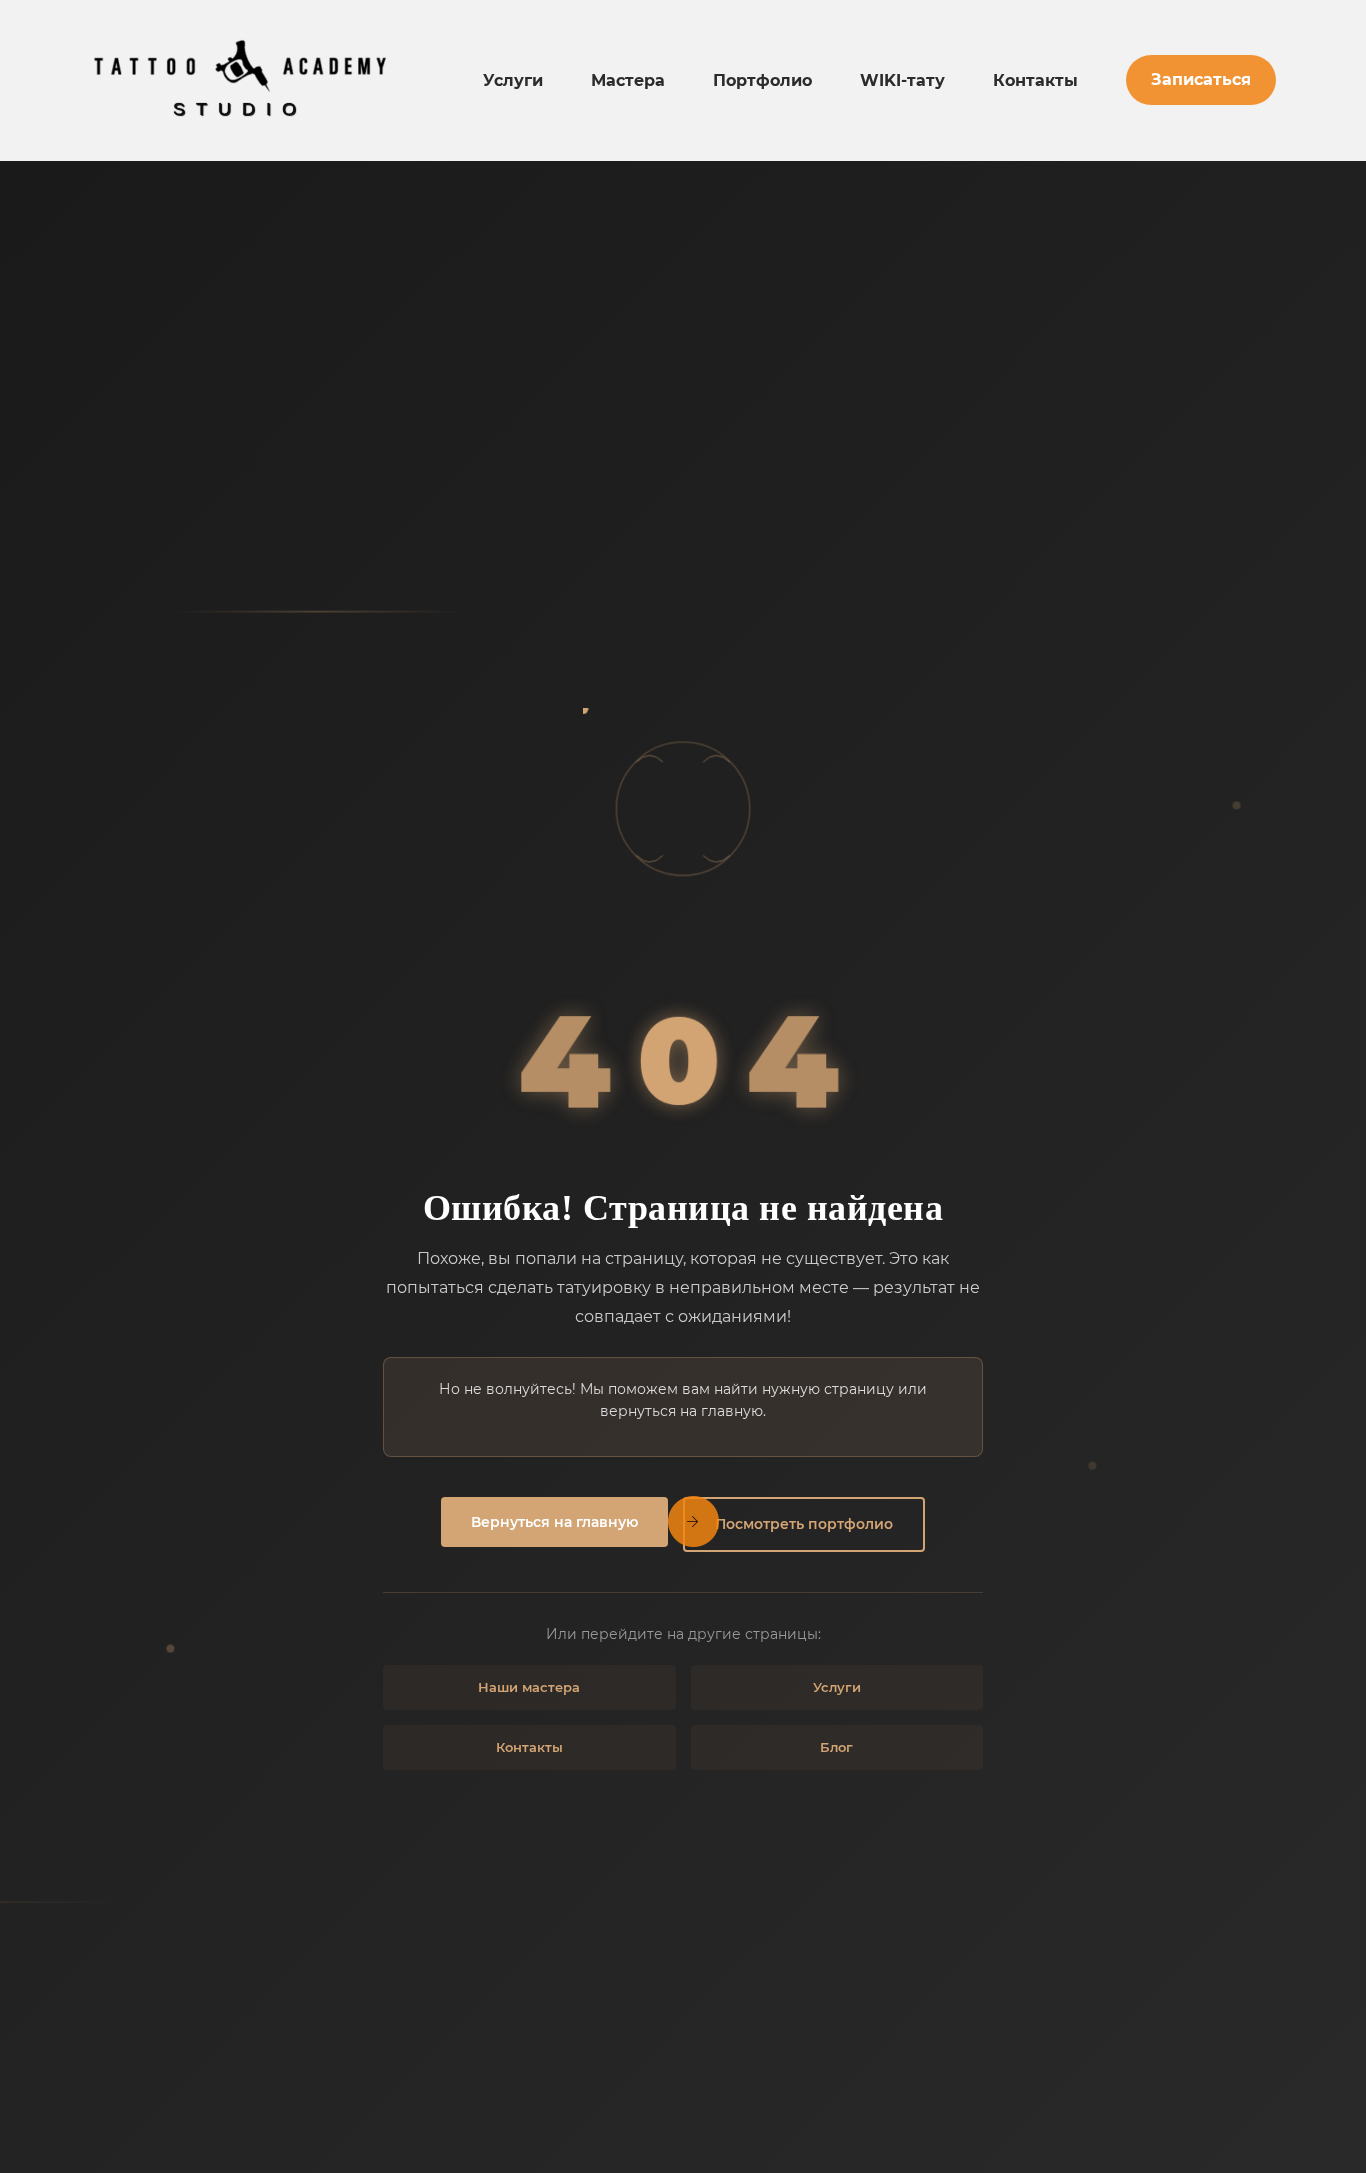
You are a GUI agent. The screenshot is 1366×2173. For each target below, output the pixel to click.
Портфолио (762, 80)
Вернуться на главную (554, 1522)
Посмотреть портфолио (804, 1524)
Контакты (1035, 80)
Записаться (1201, 79)
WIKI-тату (902, 80)
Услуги (513, 80)
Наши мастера (529, 1687)
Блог (836, 1747)
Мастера (628, 80)
